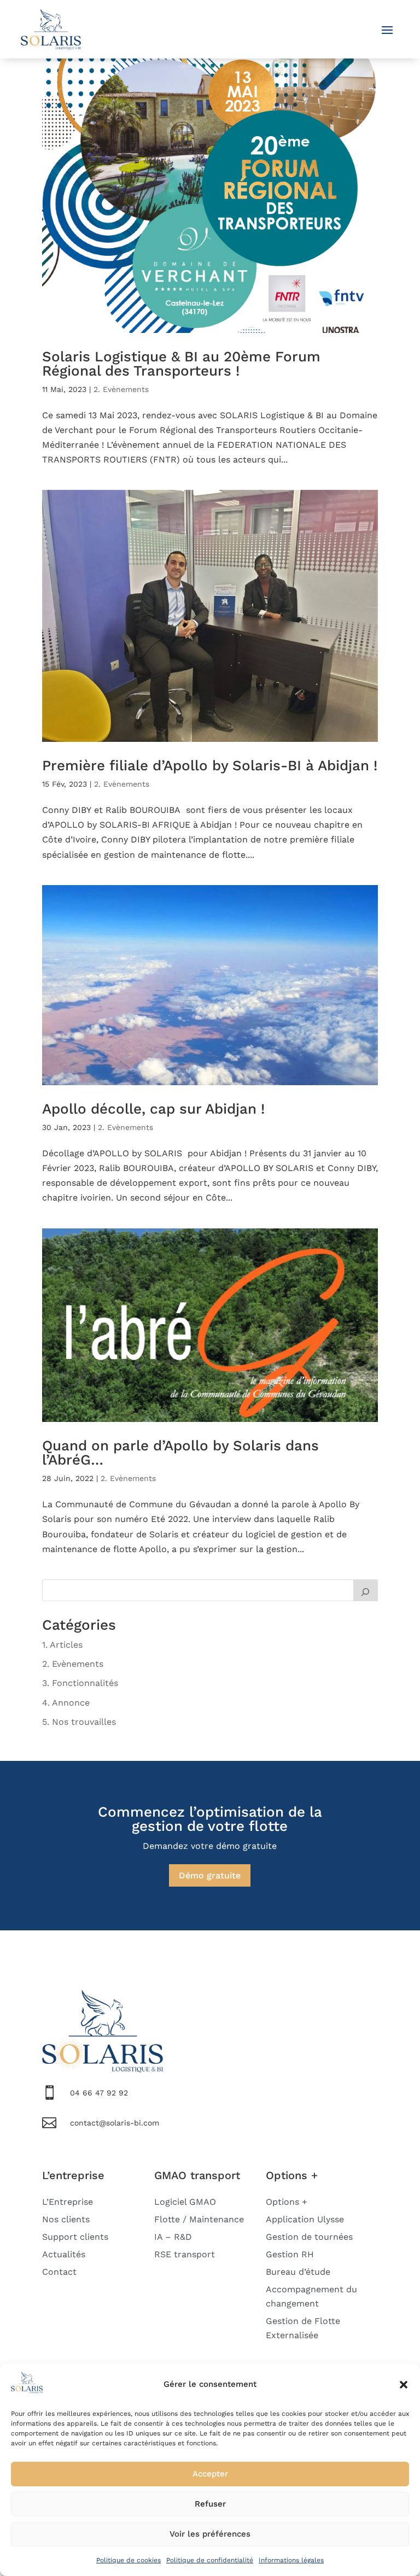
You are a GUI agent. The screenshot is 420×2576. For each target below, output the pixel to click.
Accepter (210, 2474)
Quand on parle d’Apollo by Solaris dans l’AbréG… (180, 1453)
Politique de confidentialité (210, 2560)
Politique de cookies (129, 2560)
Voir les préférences (210, 2534)
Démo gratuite (210, 1875)
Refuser (210, 2504)
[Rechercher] (366, 1590)
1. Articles (62, 1645)
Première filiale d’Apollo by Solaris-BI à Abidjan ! (210, 765)
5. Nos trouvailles (79, 1722)
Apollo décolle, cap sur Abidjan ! (153, 1109)
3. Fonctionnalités (80, 1683)
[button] (404, 2385)
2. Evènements (121, 389)
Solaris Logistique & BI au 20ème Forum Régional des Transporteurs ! (181, 364)
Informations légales (291, 2560)
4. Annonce (66, 1703)
